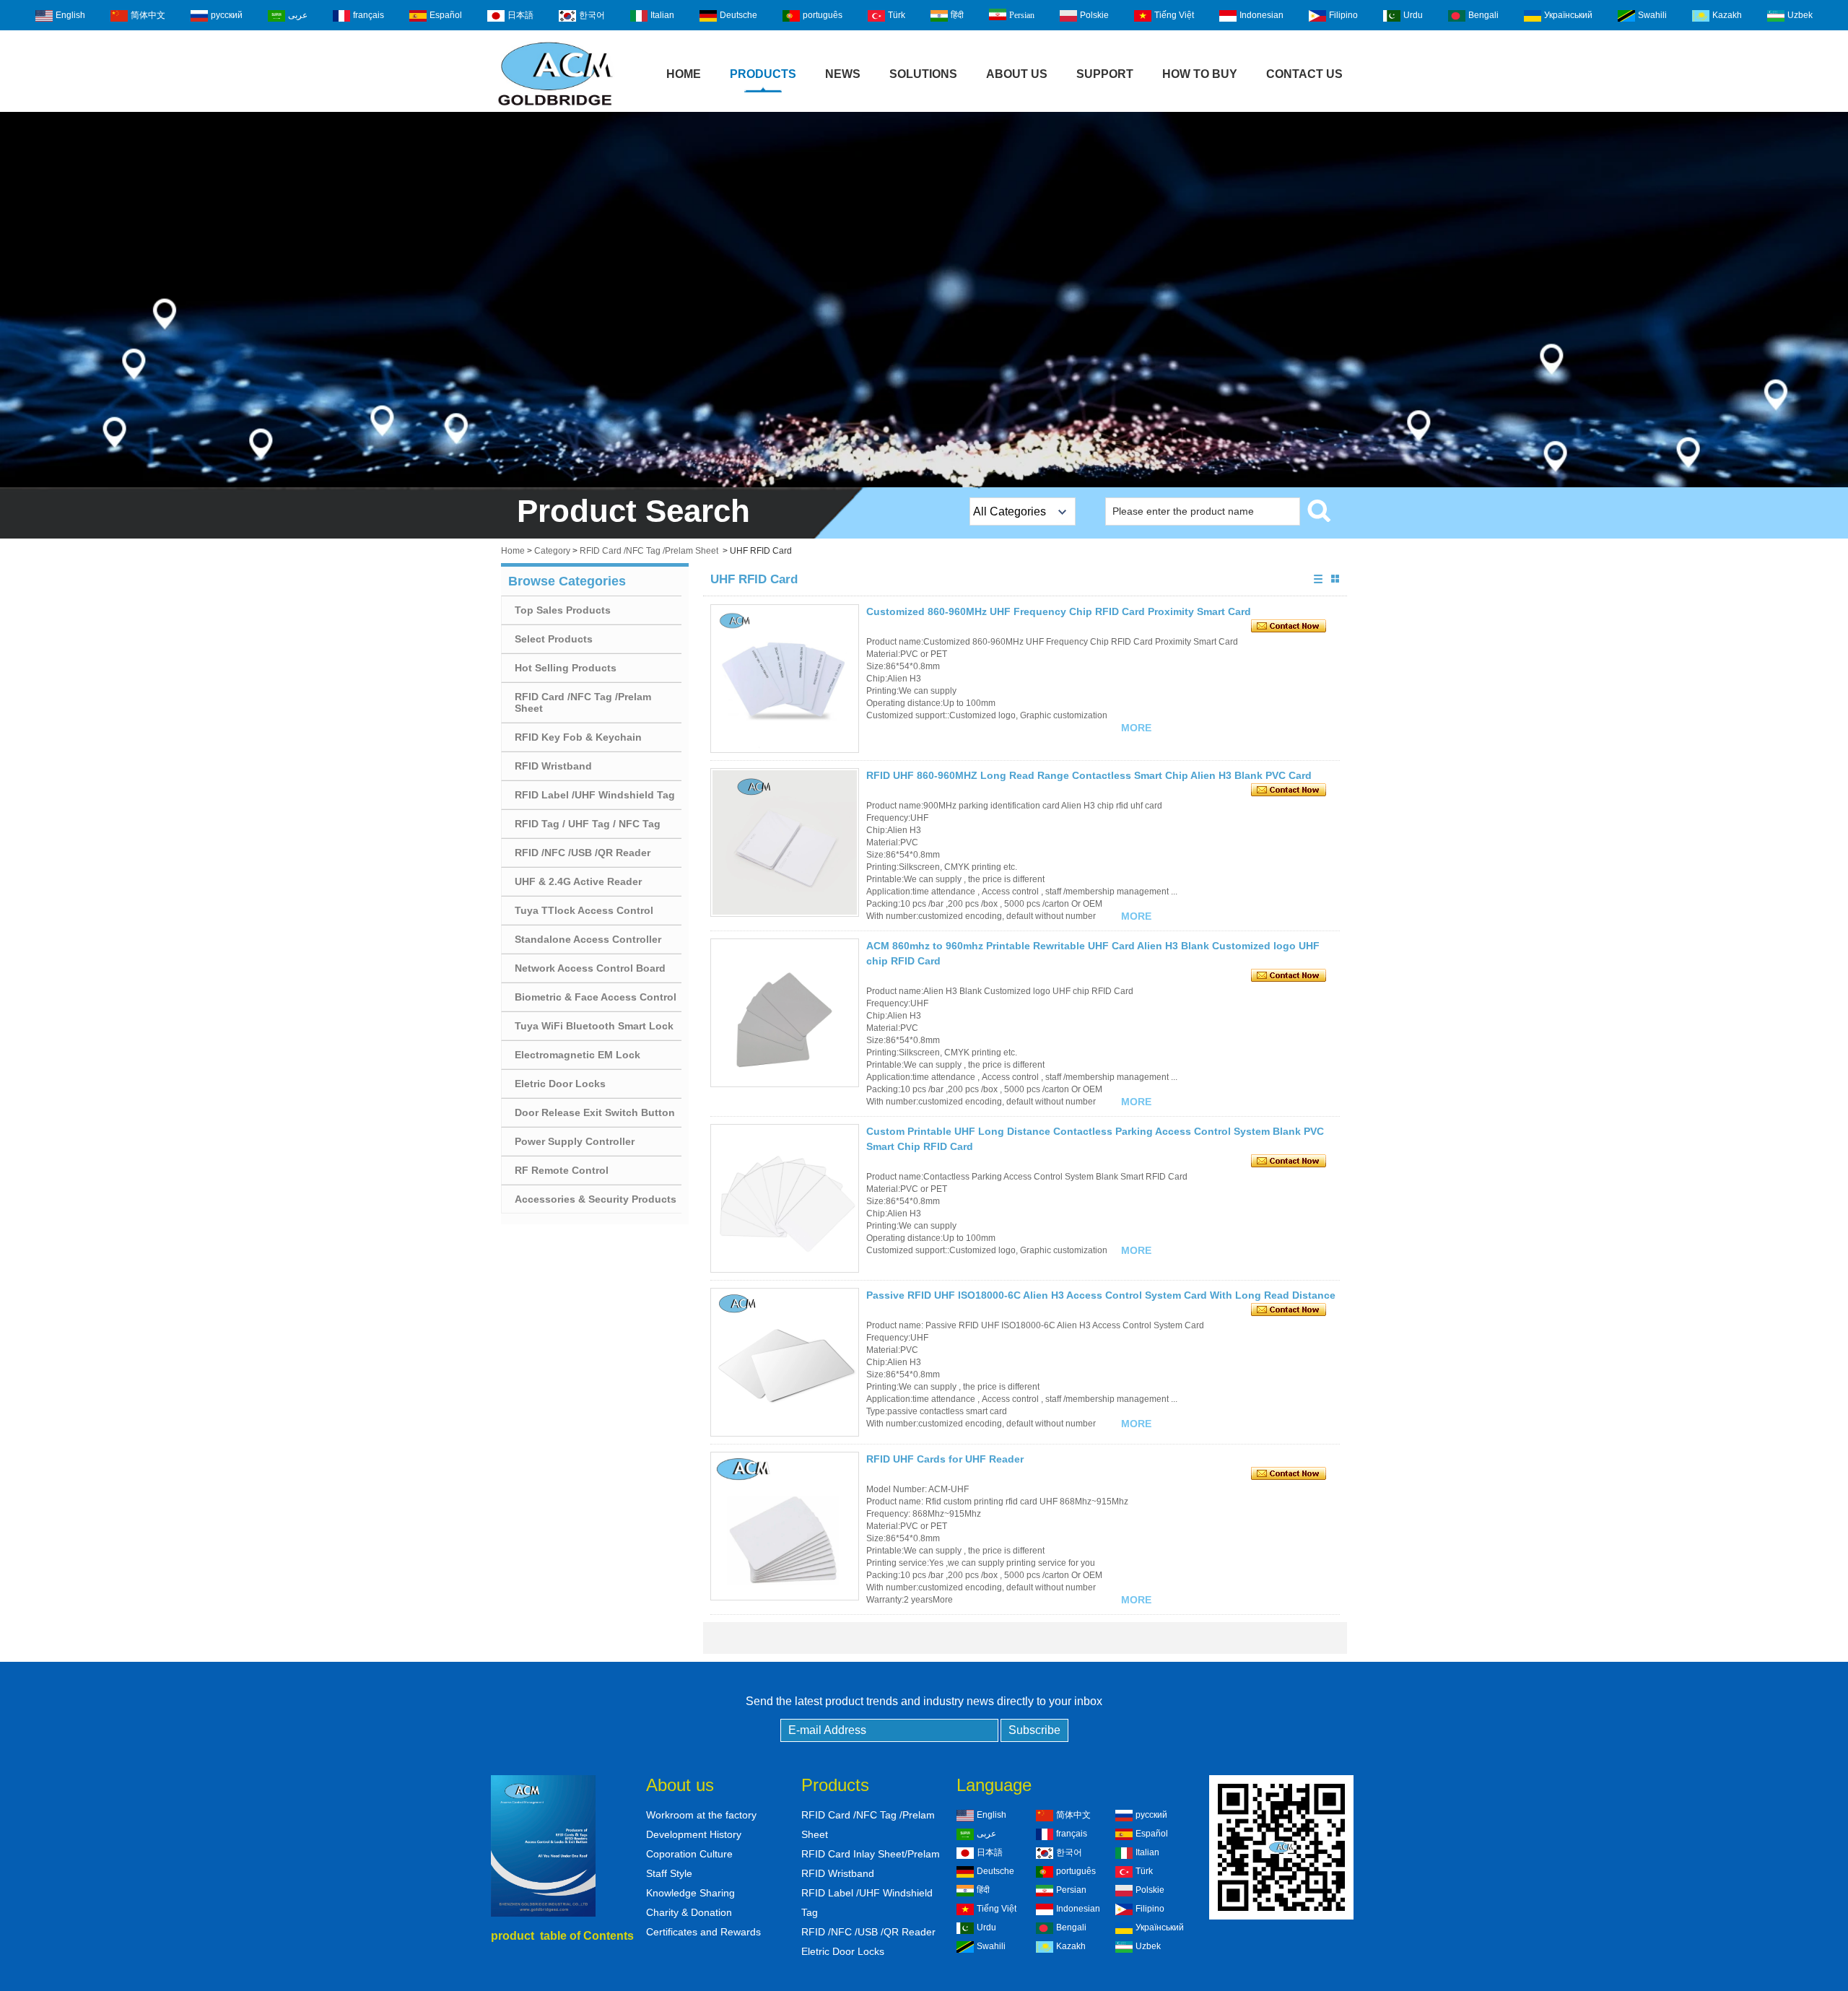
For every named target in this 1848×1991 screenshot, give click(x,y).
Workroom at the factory (701, 1815)
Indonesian (1261, 15)
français (369, 15)
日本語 (520, 15)
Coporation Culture (689, 1854)
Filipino (1343, 15)
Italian (662, 15)
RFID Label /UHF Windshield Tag (595, 795)
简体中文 (148, 15)
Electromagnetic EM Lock (577, 1055)
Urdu (1413, 15)
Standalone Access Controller (588, 939)
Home (684, 74)
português (823, 15)
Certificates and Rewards (703, 1932)
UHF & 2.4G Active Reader (578, 881)
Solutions (923, 74)
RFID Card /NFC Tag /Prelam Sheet (649, 551)
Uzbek (1800, 15)
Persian (1022, 15)
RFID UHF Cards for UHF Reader (945, 1459)
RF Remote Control (562, 1170)
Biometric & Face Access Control (596, 997)
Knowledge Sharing (690, 1893)
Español (446, 15)
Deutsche (738, 15)
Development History (694, 1834)
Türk (897, 15)
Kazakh (1727, 15)
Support (1105, 74)
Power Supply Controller (575, 1141)
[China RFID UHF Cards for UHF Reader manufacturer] (785, 1526)
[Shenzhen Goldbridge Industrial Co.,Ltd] (555, 107)
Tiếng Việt (1174, 15)
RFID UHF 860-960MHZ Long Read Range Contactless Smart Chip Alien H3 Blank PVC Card (1089, 775)
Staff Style (669, 1873)
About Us (1017, 74)
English (70, 15)
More (1136, 728)
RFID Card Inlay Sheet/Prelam (871, 1854)
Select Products (554, 639)
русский (227, 15)
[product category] (924, 300)
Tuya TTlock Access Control (584, 910)
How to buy (1200, 74)
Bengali (1483, 15)
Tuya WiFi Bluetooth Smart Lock (594, 1026)
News (843, 74)
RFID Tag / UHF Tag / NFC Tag (588, 824)
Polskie (1094, 15)
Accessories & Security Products (596, 1199)
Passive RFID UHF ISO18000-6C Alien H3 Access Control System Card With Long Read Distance (1101, 1295)
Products (763, 74)
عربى (298, 15)
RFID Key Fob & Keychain (578, 737)
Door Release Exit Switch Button (595, 1112)
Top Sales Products (563, 610)
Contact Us (1304, 74)
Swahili (1652, 15)
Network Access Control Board (590, 968)
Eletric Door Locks (560, 1084)
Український (1568, 15)
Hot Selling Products (566, 668)
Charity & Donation (689, 1912)
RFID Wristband (553, 766)
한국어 (592, 15)
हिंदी (957, 15)
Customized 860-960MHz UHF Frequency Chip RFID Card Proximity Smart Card (1059, 611)
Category (552, 551)
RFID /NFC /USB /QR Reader (583, 853)
